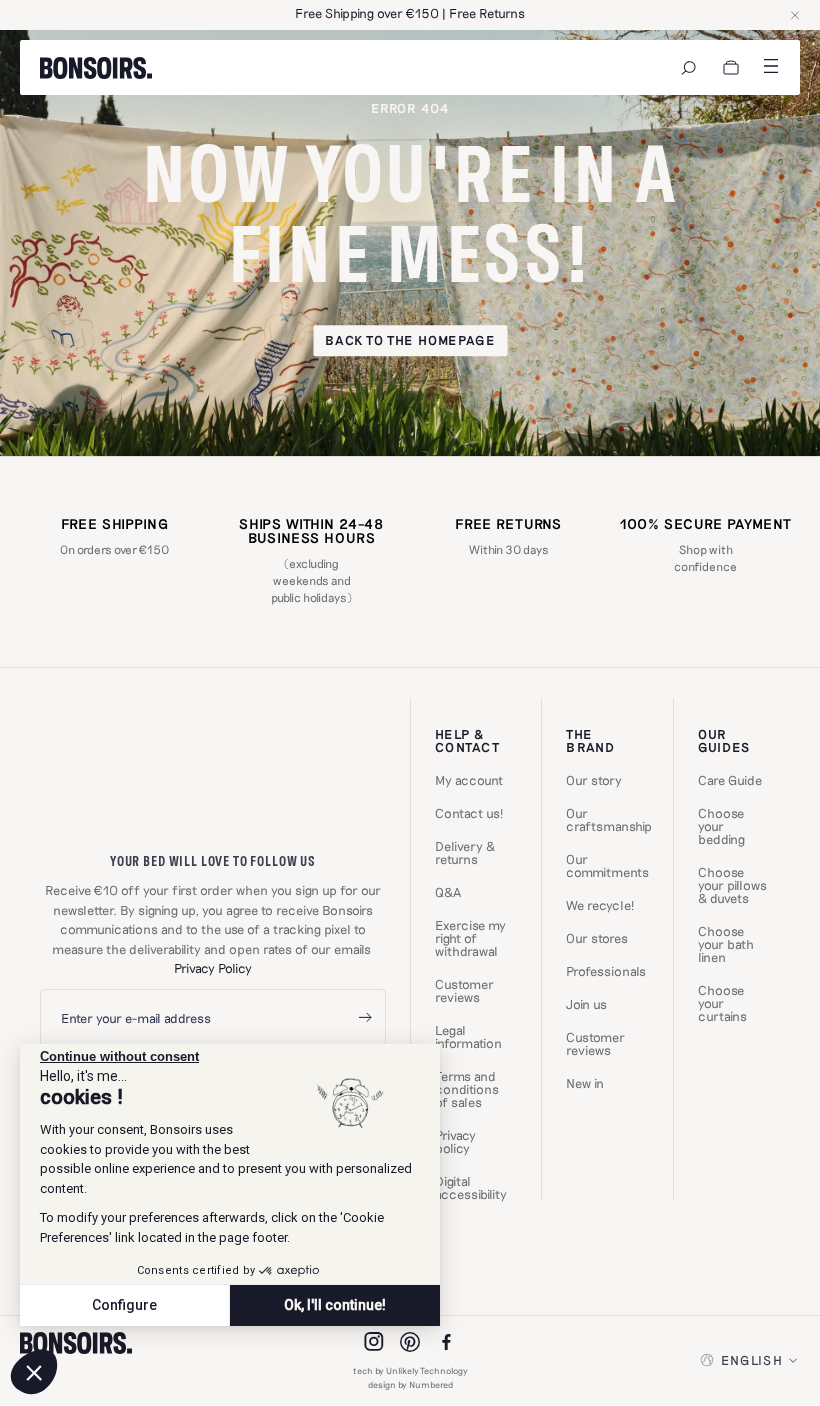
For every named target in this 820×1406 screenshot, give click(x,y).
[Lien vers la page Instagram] (374, 1342)
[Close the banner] (795, 15)
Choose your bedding (721, 826)
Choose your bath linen (726, 944)
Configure (124, 1305)
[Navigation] (689, 68)
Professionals (606, 971)
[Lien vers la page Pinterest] (410, 1342)
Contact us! (469, 813)
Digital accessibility (471, 1188)
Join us (586, 1004)
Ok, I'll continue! (335, 1305)
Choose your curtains (722, 1003)
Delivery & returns (465, 853)
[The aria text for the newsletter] (365, 1018)
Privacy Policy (213, 968)
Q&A (448, 892)
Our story (594, 780)
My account (469, 780)
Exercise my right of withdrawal (470, 938)
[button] (34, 1372)
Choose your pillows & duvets (732, 885)
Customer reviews (464, 991)
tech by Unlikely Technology (410, 1370)
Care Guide (730, 780)
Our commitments (607, 866)
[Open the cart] (731, 68)
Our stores (597, 938)
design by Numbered (410, 1384)
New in (585, 1083)
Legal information (468, 1037)
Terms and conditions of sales (467, 1089)
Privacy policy (455, 1142)
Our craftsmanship (609, 820)
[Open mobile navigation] (771, 66)
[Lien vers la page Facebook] (446, 1342)
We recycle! (600, 905)
